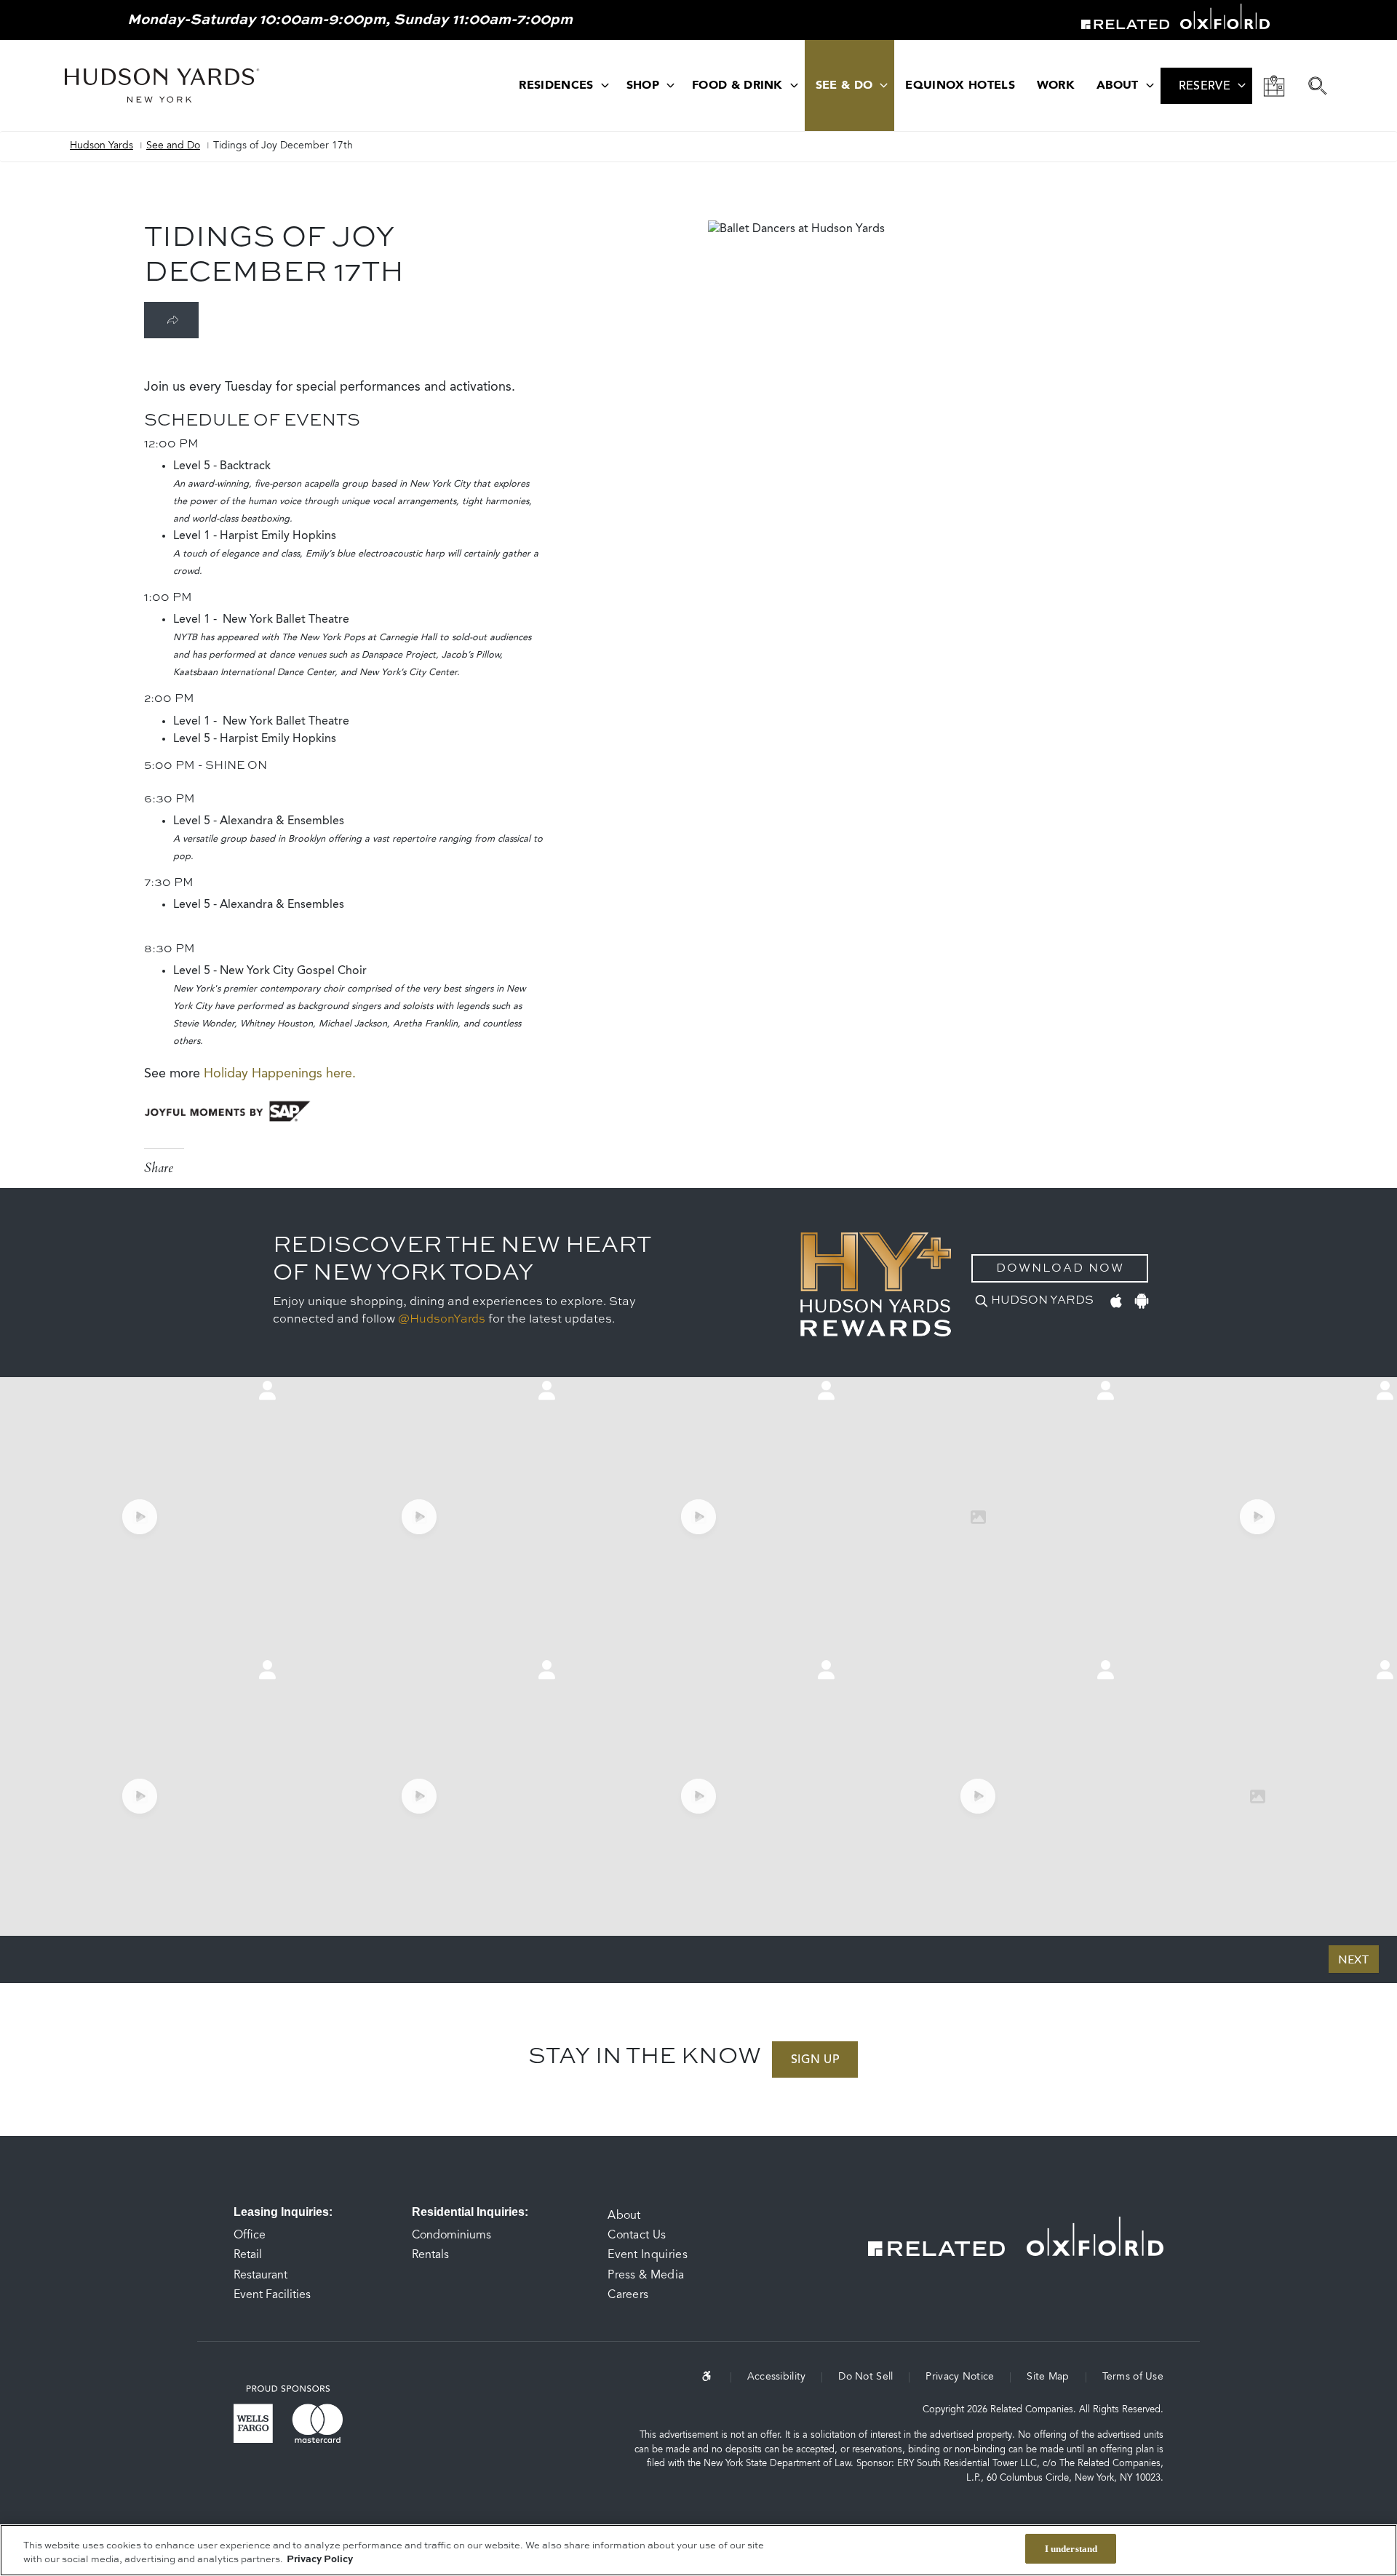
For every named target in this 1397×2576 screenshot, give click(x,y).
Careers (628, 2295)
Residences (556, 86)
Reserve (1205, 87)
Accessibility (777, 2377)
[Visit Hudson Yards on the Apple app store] (1115, 1299)
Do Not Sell (865, 2377)
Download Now (1060, 1269)
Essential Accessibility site (716, 2376)
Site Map (1048, 2377)
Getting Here (1274, 86)
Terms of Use (1133, 2377)
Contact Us (637, 2236)
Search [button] (1318, 86)
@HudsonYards (442, 1320)
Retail (248, 2255)
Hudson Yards (102, 146)
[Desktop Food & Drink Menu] (794, 85)
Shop (643, 86)
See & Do (844, 86)
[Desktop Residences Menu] (605, 85)
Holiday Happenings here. (282, 1074)
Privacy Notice (960, 2377)
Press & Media (646, 2276)
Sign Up (815, 2060)
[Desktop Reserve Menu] (1242, 85)
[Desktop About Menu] (1150, 85)
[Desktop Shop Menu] (670, 85)
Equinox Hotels (960, 86)
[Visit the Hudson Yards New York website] (162, 85)
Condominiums (451, 2236)
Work (1056, 86)
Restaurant (260, 2276)
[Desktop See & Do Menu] (884, 85)
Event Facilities (272, 2295)
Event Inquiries (648, 2255)
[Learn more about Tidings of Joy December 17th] (171, 320)
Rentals (430, 2255)
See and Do (173, 146)
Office (250, 2236)
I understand (1071, 2549)
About (1118, 86)
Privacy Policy (320, 2560)
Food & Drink (737, 86)
